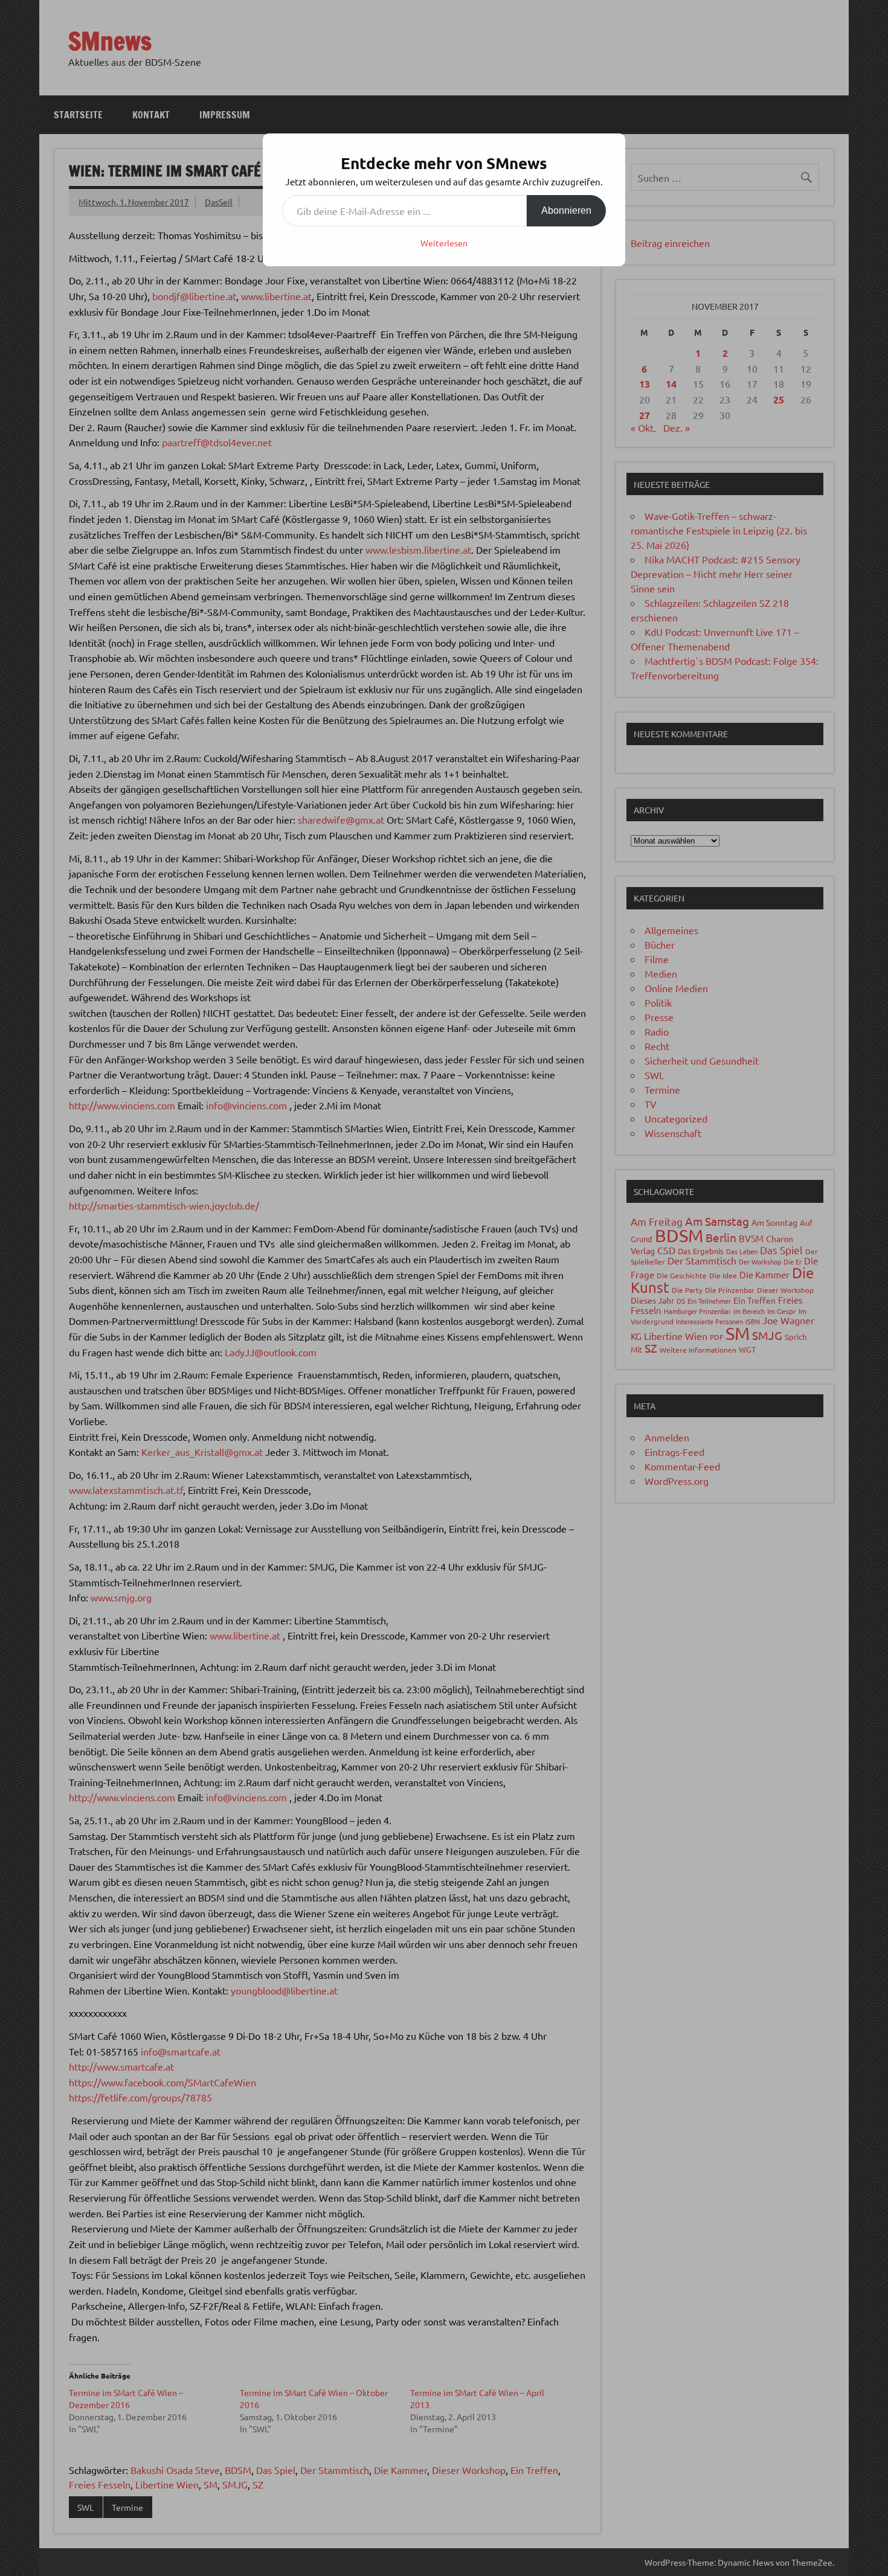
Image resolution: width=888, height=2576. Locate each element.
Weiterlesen (444, 243)
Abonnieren (566, 210)
